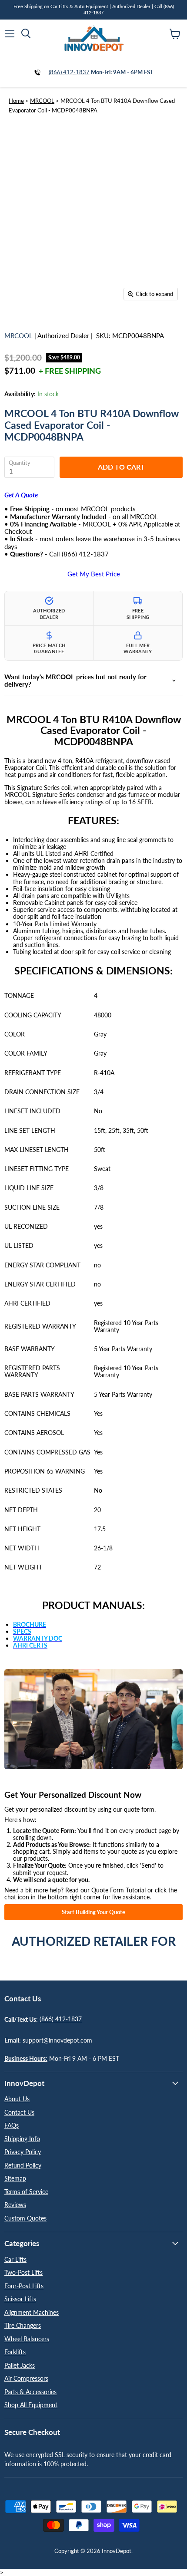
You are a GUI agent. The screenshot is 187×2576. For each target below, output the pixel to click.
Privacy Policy (23, 2152)
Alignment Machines (32, 2312)
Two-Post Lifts (23, 2272)
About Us (17, 2099)
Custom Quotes (25, 2218)
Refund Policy (23, 2165)
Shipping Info (22, 2139)
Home (16, 101)
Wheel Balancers (27, 2339)
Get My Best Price (94, 574)
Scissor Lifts (20, 2299)
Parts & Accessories (30, 2392)
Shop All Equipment (31, 2405)
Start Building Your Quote (93, 1912)
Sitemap (15, 2178)
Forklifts (15, 2352)
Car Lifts (15, 2259)
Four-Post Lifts (24, 2286)
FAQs (12, 2125)
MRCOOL (42, 101)
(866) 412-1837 (69, 72)
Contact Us (19, 2112)
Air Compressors (26, 2378)
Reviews (15, 2205)
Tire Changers (23, 2325)
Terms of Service (26, 2192)
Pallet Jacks (20, 2365)
